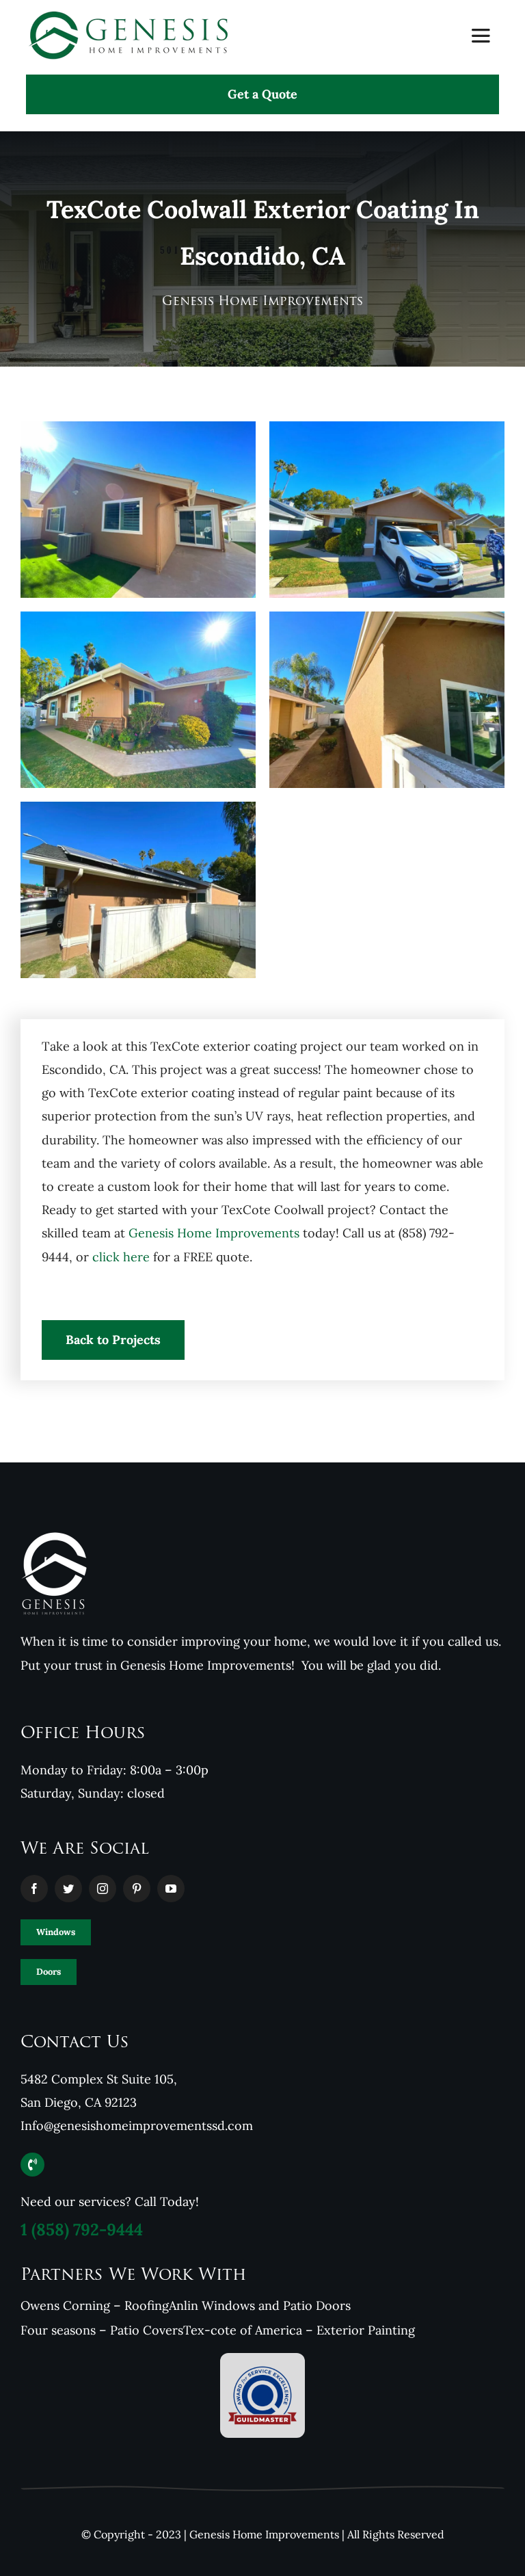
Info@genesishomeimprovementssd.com (137, 2126)
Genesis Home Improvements (214, 1233)
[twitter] (68, 1889)
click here (121, 1257)
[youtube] (171, 1889)
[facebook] (34, 1889)
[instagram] (103, 1889)
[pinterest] (137, 1889)
